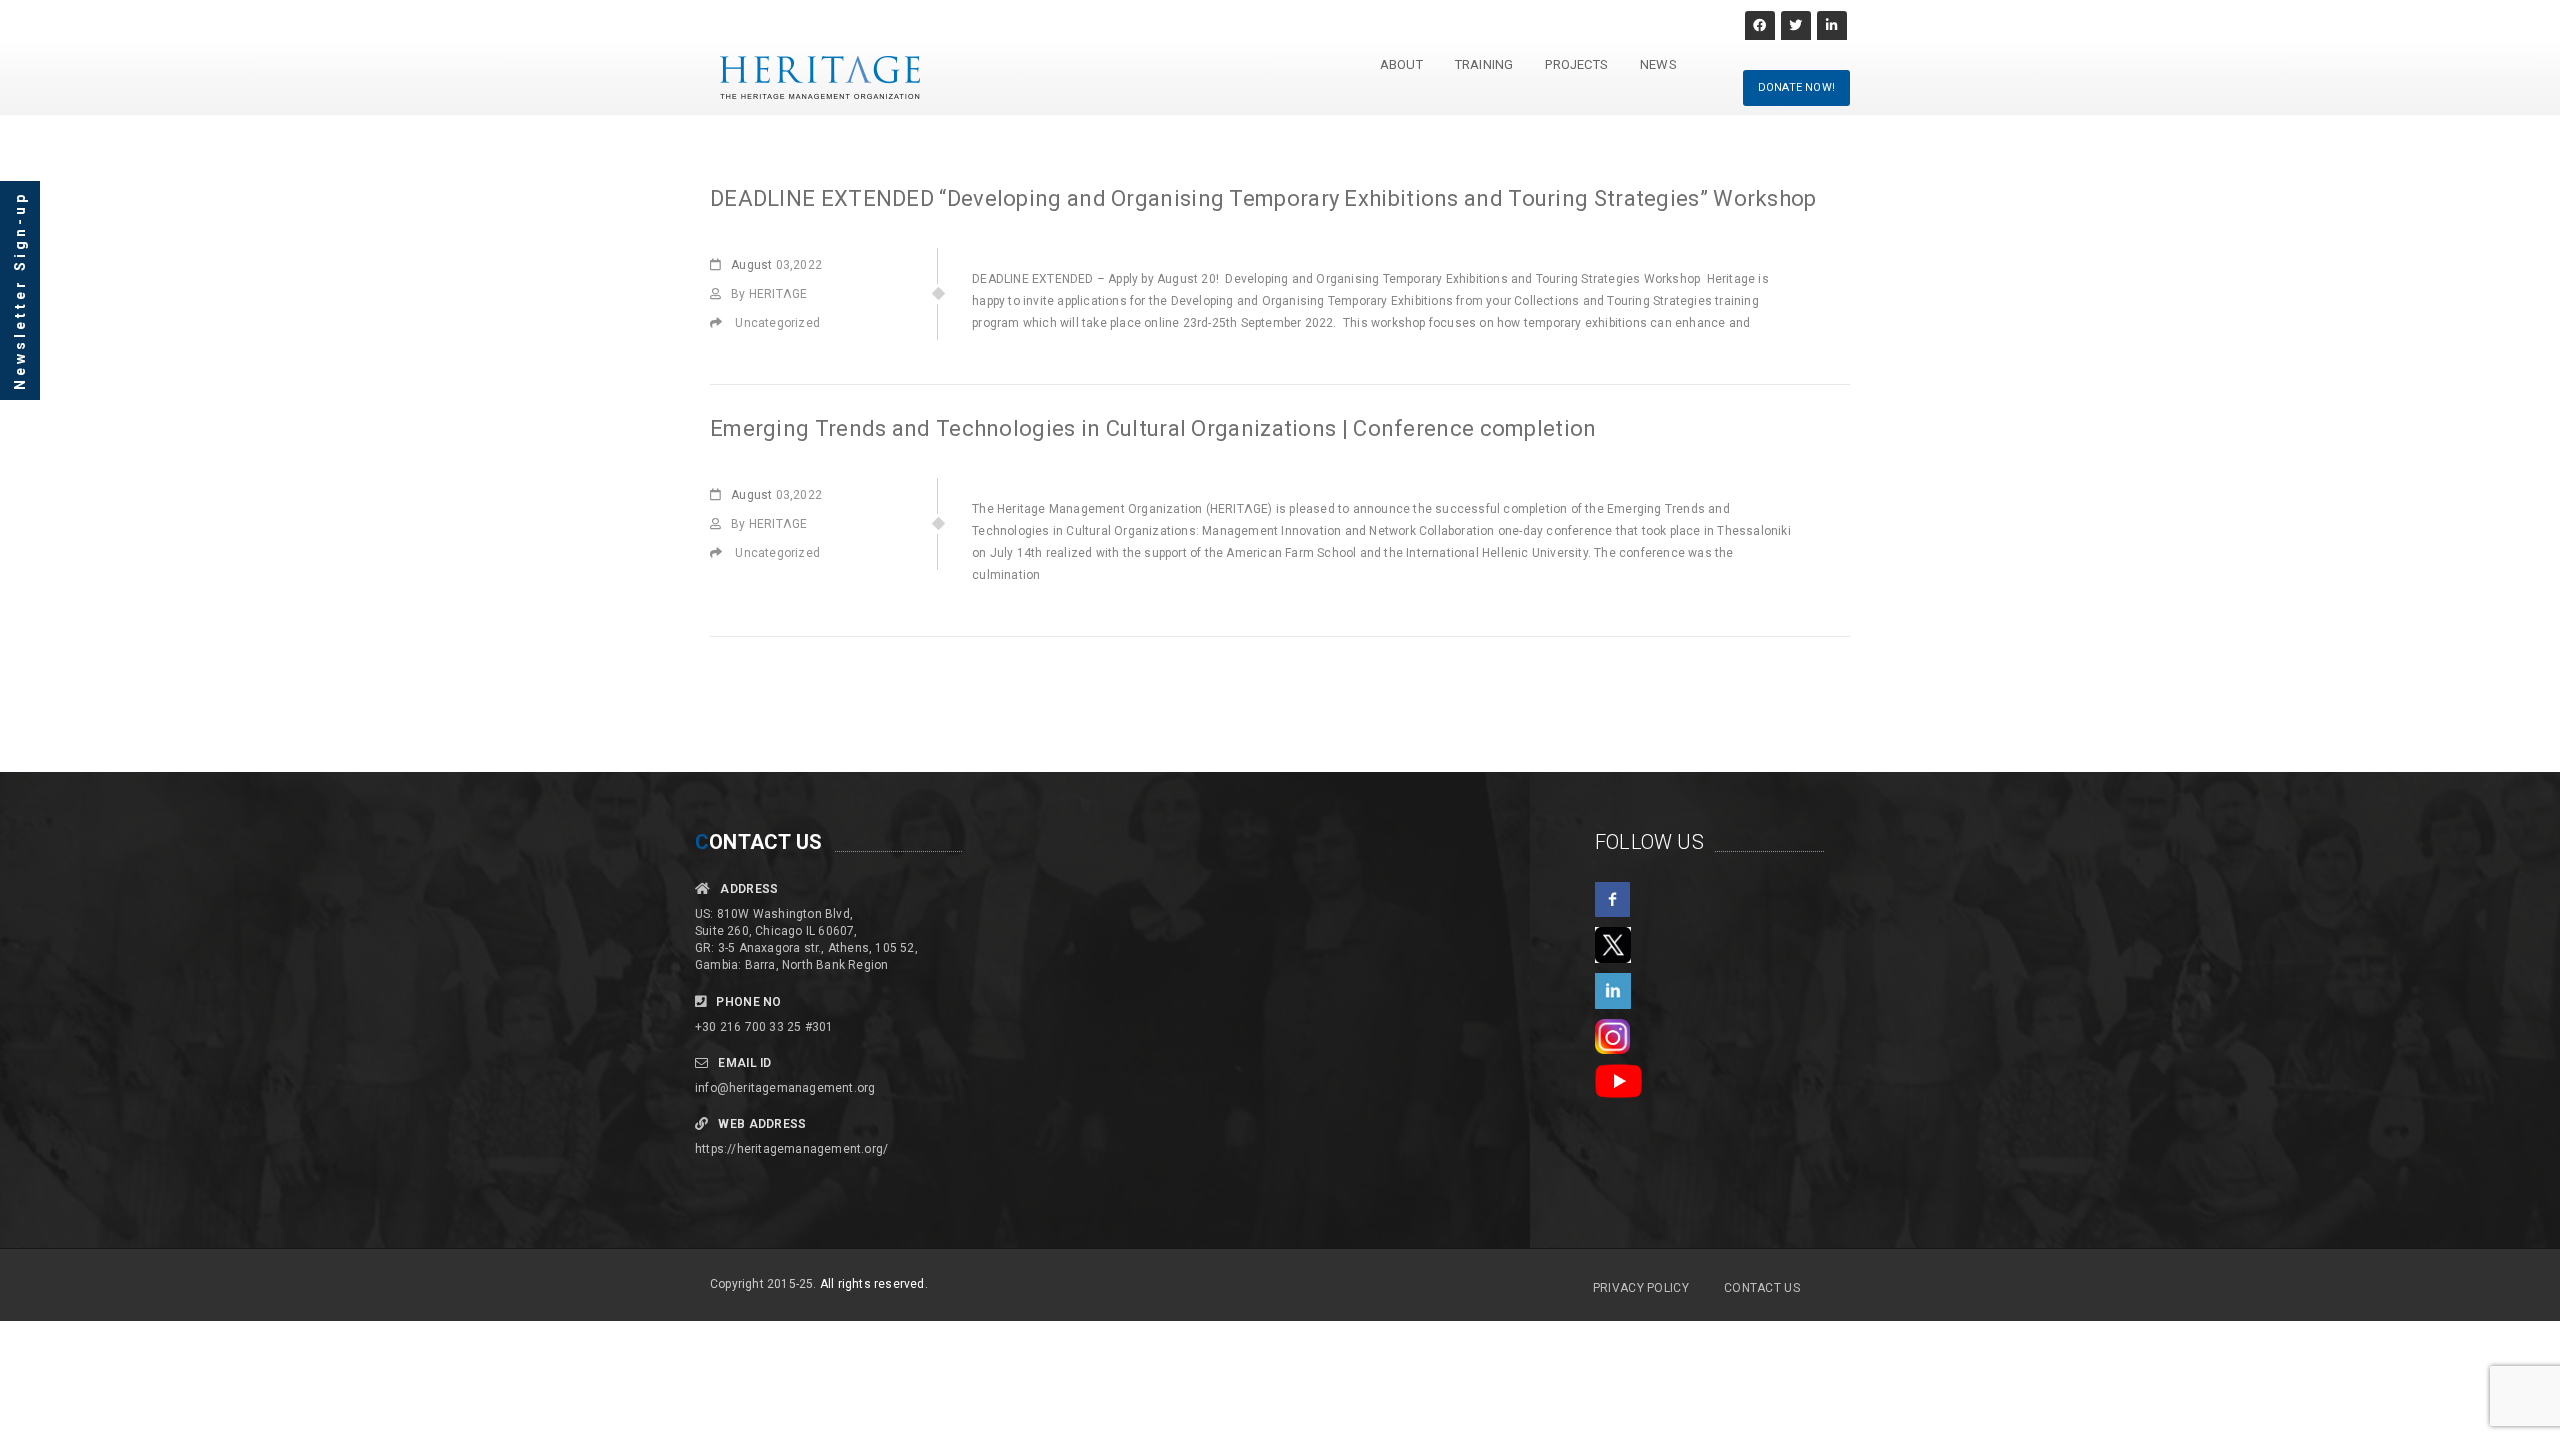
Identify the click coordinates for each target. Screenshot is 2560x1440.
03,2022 (776, 265)
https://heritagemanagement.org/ (791, 1149)
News (1658, 64)
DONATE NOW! (1796, 87)
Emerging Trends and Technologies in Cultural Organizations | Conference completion (1153, 428)
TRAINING (1484, 64)
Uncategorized (777, 323)
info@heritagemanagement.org (785, 1088)
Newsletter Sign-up (20, 290)
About (1401, 64)
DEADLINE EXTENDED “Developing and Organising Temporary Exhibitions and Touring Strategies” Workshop (1266, 198)
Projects (1576, 64)
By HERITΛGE (769, 294)
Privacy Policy (1641, 1288)
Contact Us (1762, 1288)
